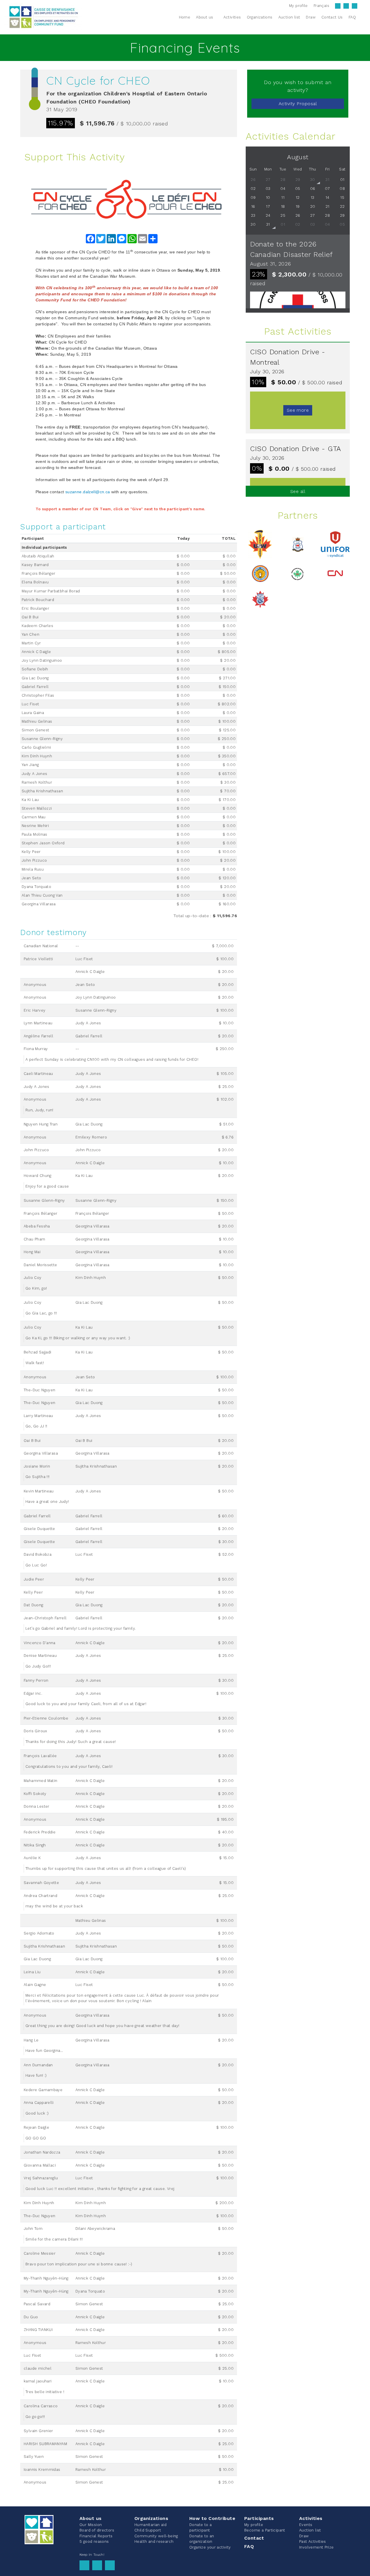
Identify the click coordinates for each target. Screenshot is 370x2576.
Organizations (151, 2518)
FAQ (249, 2546)
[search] (362, 17)
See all (298, 491)
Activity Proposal (298, 104)
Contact (254, 2538)
